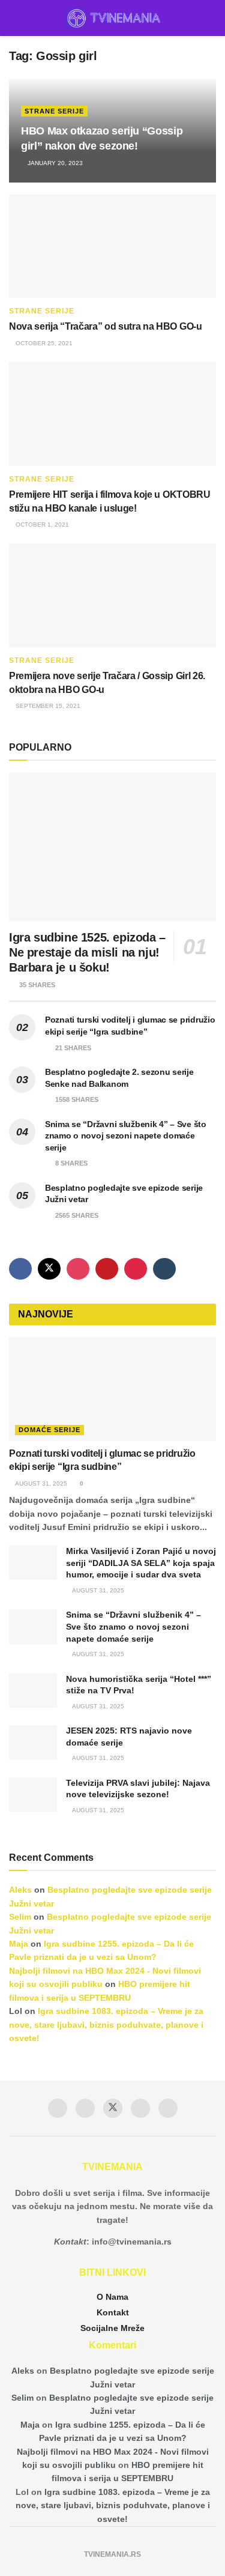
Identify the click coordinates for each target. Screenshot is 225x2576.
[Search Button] (211, 18)
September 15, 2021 (47, 706)
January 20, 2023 (54, 163)
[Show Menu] (14, 18)
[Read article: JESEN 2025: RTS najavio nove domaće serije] (33, 1742)
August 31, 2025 (40, 1483)
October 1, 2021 (41, 525)
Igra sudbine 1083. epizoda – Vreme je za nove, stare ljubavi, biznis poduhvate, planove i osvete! (106, 2024)
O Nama (112, 2297)
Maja (19, 1944)
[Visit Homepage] (112, 18)
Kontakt (113, 2312)
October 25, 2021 (43, 343)
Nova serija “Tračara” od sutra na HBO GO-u (106, 326)
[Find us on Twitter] (49, 1269)
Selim (20, 1917)
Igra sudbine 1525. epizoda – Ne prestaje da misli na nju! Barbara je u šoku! (87, 952)
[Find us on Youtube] (107, 1269)
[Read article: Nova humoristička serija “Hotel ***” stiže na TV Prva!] (33, 1691)
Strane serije (54, 111)
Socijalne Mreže (112, 2328)
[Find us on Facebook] (20, 1269)
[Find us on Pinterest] (136, 1269)
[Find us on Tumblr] (164, 1269)
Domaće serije (49, 1430)
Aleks (20, 1890)
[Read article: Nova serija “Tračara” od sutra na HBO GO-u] (112, 246)
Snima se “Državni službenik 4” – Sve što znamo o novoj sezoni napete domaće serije (126, 1136)
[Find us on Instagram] (78, 1269)
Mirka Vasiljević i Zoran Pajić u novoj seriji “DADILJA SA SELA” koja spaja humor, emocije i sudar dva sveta (141, 1563)
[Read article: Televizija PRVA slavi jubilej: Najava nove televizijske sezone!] (33, 1794)
